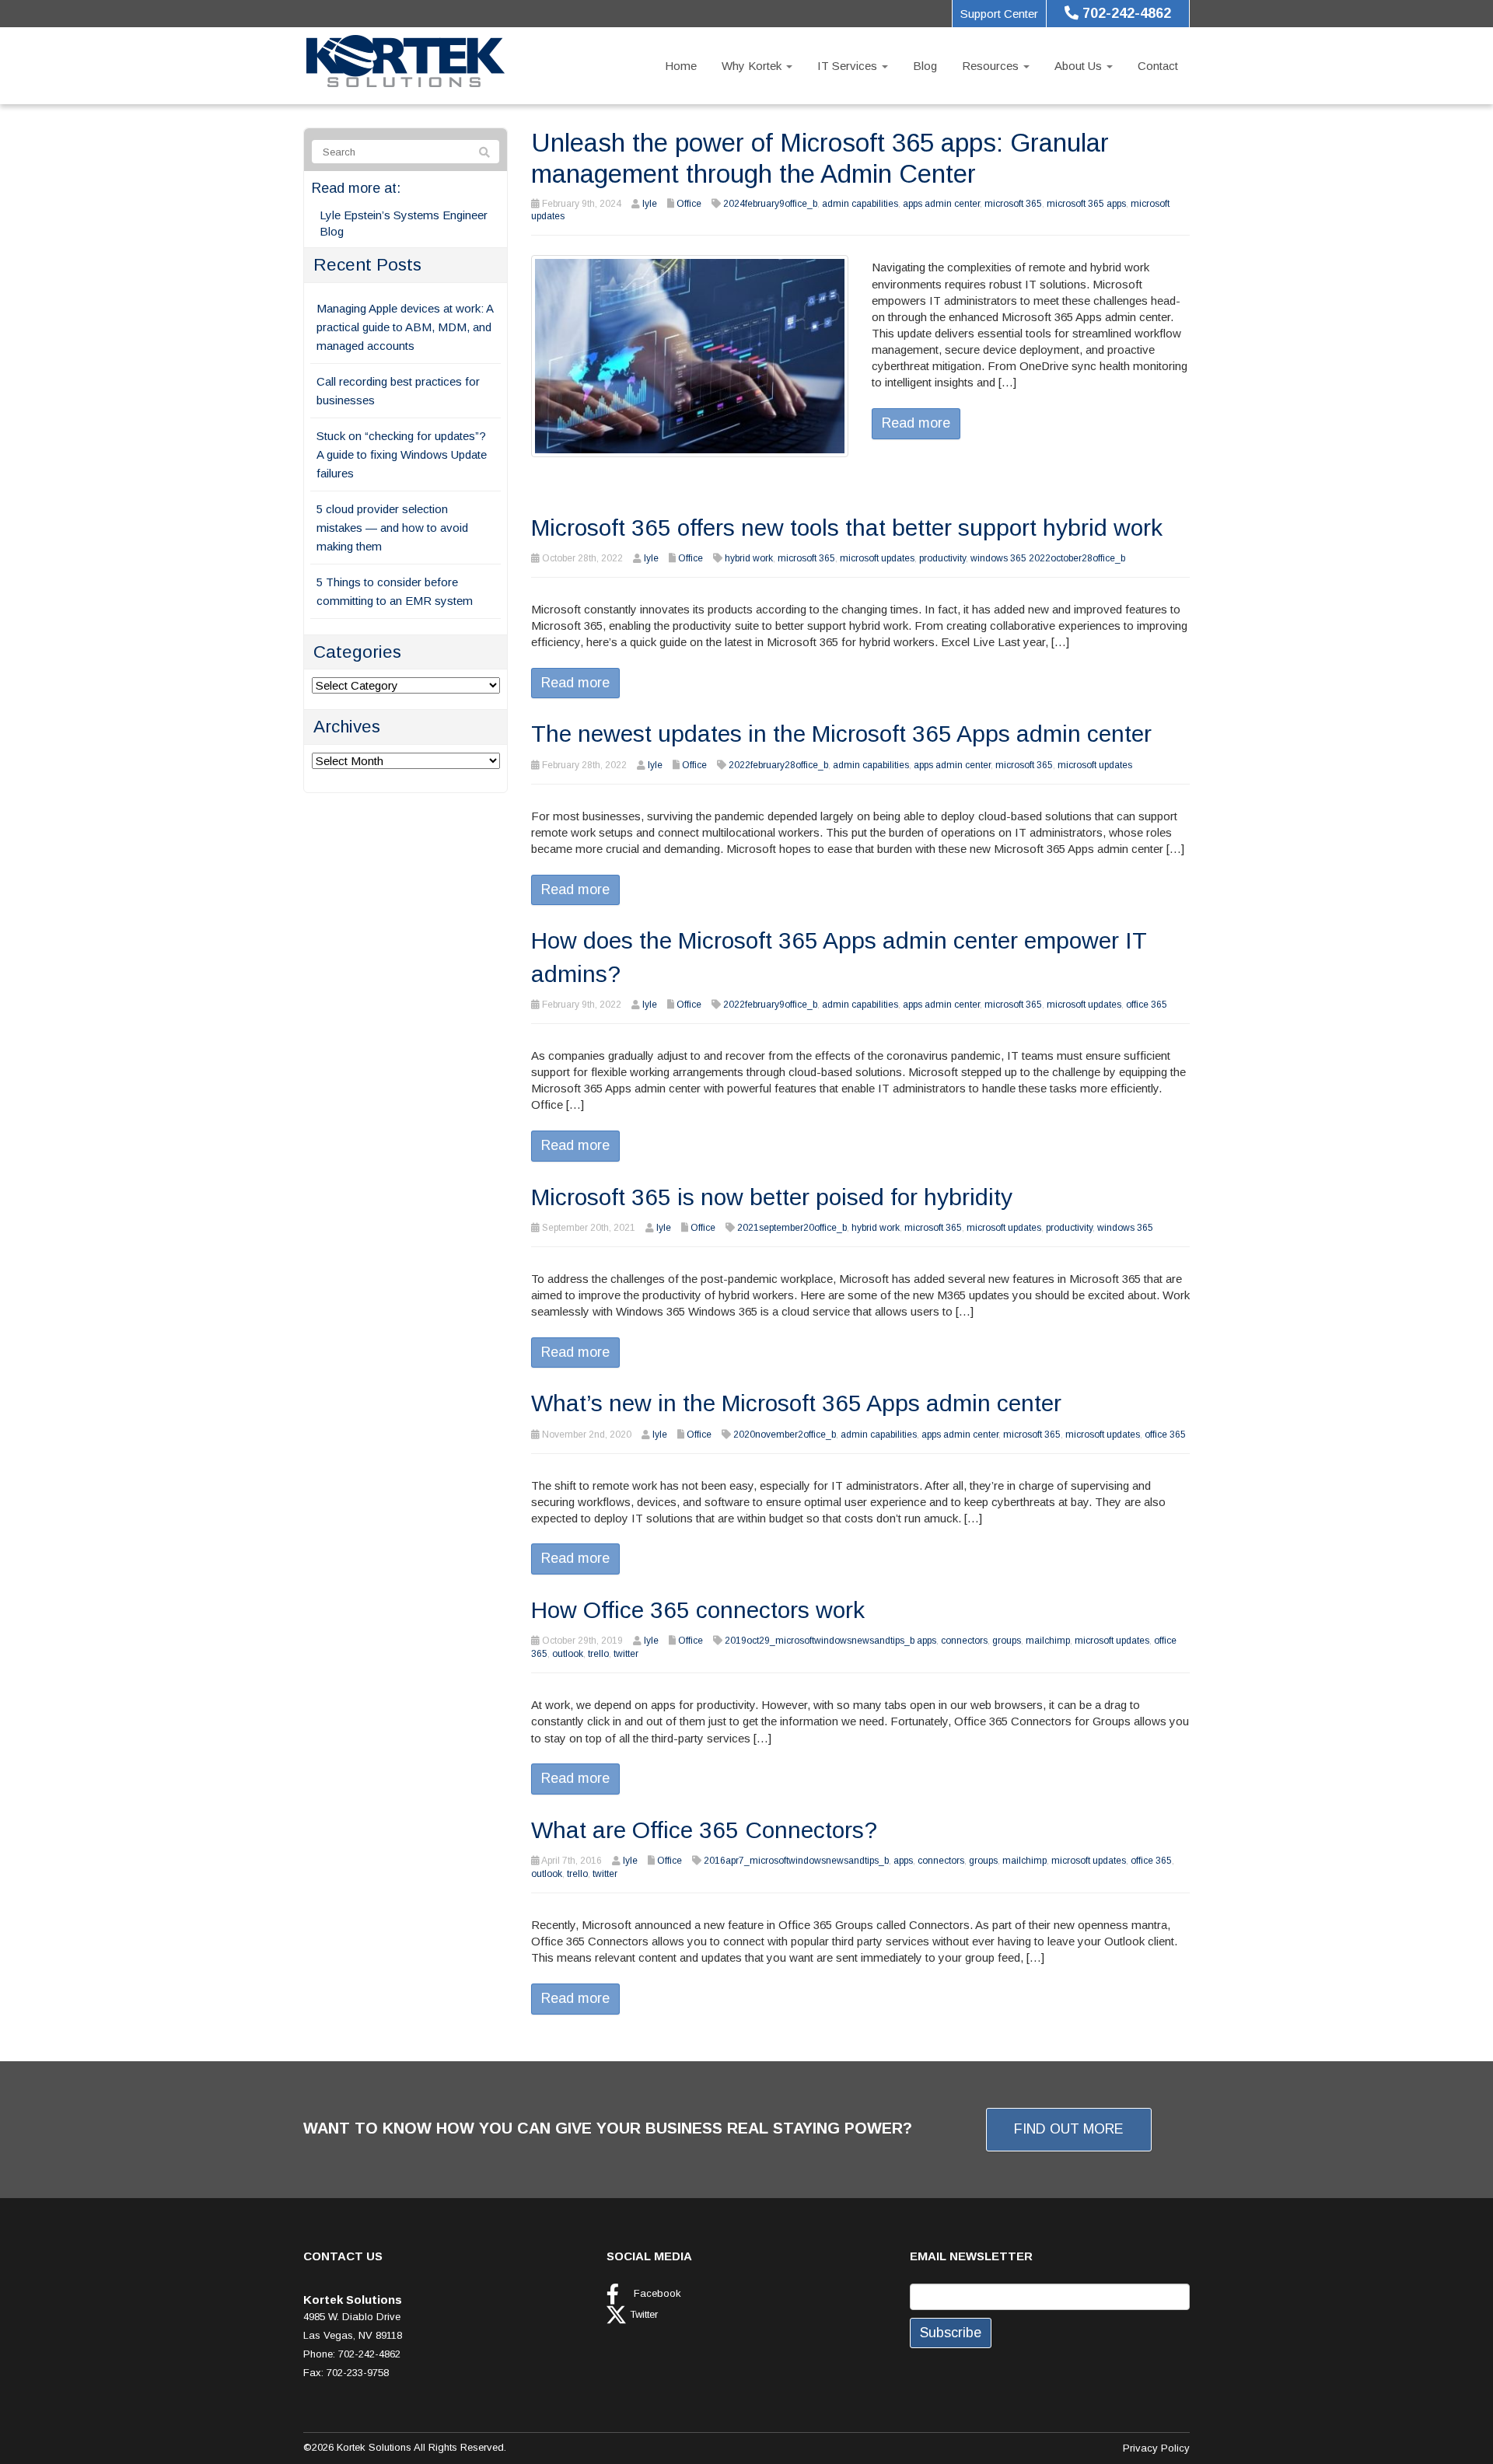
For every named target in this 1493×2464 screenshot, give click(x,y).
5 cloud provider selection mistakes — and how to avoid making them (392, 528)
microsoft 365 (1013, 204)
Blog (925, 66)
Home (681, 66)
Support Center (999, 14)
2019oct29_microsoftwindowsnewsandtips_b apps (830, 1641)
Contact (1158, 66)
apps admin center (941, 204)
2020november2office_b (785, 1435)
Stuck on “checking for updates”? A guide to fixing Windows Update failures (402, 454)
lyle (650, 204)
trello (598, 1654)
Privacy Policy (1156, 2448)
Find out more (1069, 2129)
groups (1007, 1641)
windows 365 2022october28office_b (1048, 558)
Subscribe (951, 2333)
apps (903, 1861)
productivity (942, 558)
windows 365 (1125, 1228)
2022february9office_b (770, 1005)
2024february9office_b (770, 204)
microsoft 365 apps (1086, 204)
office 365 (1147, 1005)
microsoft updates (877, 558)
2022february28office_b (778, 765)
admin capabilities (860, 204)
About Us (1080, 66)
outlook (568, 1654)
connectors (964, 1641)
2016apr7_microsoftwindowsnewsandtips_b (796, 1861)
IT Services (849, 66)
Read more (916, 423)
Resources (992, 66)
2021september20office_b (792, 1228)
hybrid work (749, 558)
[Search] (484, 152)
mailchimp (1048, 1641)
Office (689, 204)
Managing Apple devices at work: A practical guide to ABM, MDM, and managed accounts (405, 327)
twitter (626, 1654)
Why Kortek (753, 66)
